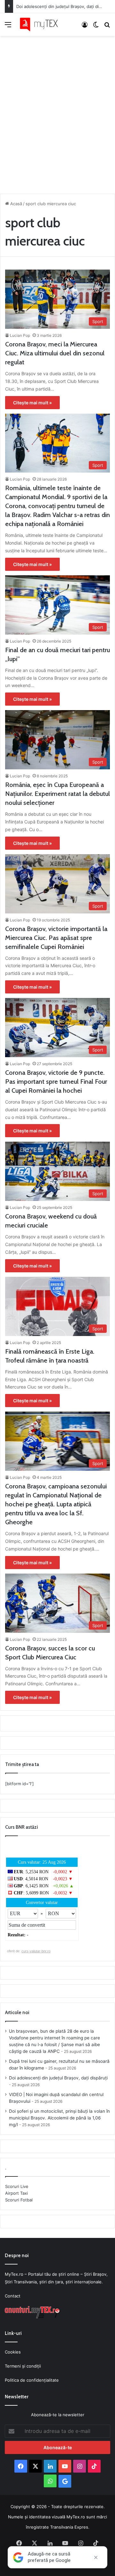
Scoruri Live (17, 2186)
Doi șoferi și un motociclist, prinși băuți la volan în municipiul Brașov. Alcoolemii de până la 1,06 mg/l (59, 2118)
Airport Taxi (16, 2193)
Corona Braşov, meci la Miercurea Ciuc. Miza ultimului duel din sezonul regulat (55, 353)
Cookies (13, 2352)
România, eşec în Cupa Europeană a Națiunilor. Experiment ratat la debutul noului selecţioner (57, 794)
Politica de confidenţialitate (32, 2380)
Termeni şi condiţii (23, 2366)
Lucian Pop (20, 335)
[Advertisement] (57, 113)
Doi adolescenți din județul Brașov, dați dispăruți (64, 6)
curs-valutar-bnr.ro (36, 1951)
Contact (13, 2296)
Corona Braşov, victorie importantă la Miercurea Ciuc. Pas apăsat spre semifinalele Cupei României (56, 938)
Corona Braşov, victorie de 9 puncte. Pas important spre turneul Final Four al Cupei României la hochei (56, 1081)
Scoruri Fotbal (19, 2200)
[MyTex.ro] (42, 24)
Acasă (15, 204)
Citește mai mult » (32, 403)
